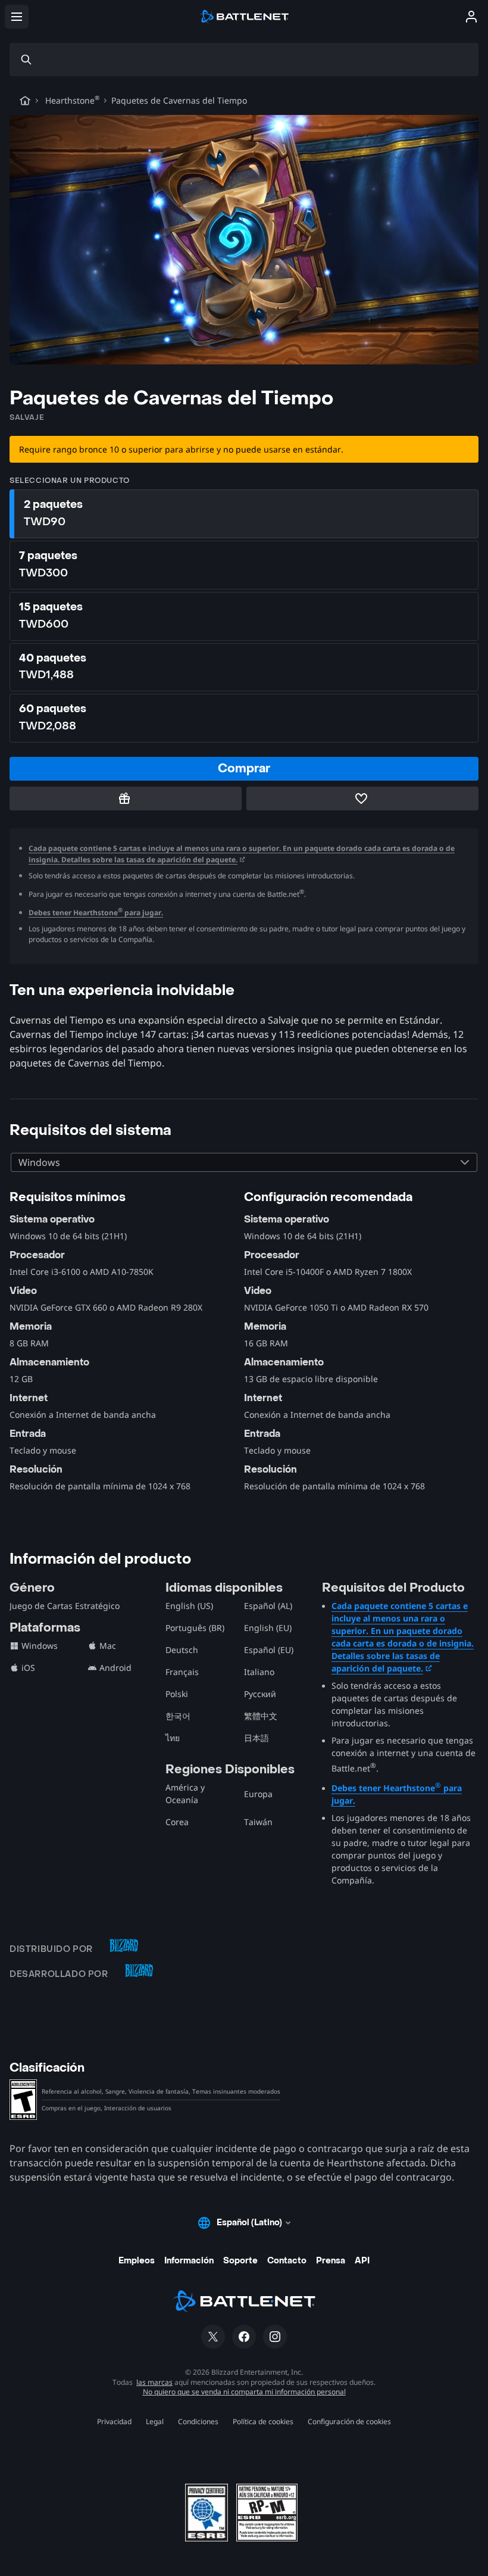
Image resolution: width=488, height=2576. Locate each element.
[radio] (244, 514)
